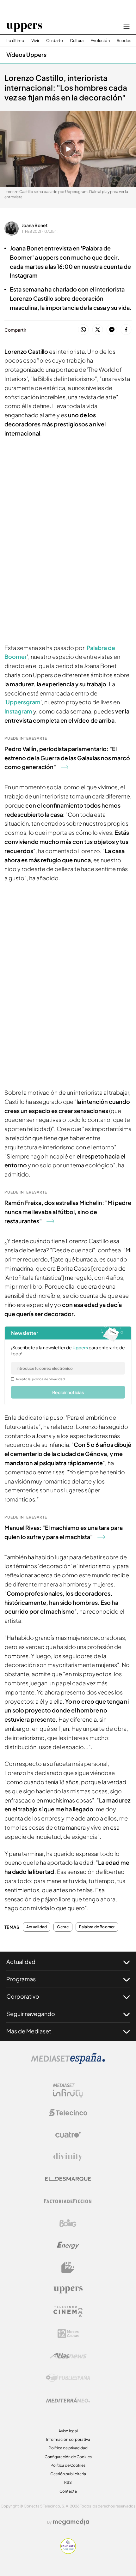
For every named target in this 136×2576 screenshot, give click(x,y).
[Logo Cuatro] (68, 2135)
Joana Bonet (35, 225)
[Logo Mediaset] (68, 2062)
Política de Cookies (68, 2465)
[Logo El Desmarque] (68, 2179)
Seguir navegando (31, 2014)
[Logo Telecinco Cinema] (68, 2311)
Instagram (18, 711)
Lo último (15, 41)
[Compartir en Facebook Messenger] (112, 330)
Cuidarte (55, 41)
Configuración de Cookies (68, 2457)
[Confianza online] (68, 2552)
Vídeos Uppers (26, 54)
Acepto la (40, 1379)
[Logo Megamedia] (71, 2522)
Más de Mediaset (29, 2031)
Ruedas (124, 41)
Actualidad (37, 1927)
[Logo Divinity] (68, 2157)
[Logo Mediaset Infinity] (68, 2091)
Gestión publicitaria (68, 2474)
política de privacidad (48, 1379)
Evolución (100, 41)
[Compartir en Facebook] (126, 330)
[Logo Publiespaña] (68, 2378)
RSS (68, 2482)
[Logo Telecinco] (68, 2113)
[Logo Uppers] (68, 2290)
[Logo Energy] (68, 2245)
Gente (63, 1927)
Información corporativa (68, 2439)
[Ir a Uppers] (24, 27)
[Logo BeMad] (68, 2267)
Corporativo (23, 1996)
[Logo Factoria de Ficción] (68, 2201)
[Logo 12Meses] (68, 2334)
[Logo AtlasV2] (68, 2356)
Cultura (77, 41)
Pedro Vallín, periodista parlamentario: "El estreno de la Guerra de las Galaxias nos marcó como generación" (67, 758)
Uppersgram (23, 702)
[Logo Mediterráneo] (68, 2400)
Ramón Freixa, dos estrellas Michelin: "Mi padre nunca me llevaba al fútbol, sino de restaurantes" (68, 1212)
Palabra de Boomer (97, 1927)
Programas (21, 1979)
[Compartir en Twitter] (98, 330)
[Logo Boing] (68, 2223)
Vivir (35, 41)
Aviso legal (68, 2431)
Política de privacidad (68, 2448)
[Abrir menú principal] (127, 27)
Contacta (68, 2491)
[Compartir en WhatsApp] (83, 330)
